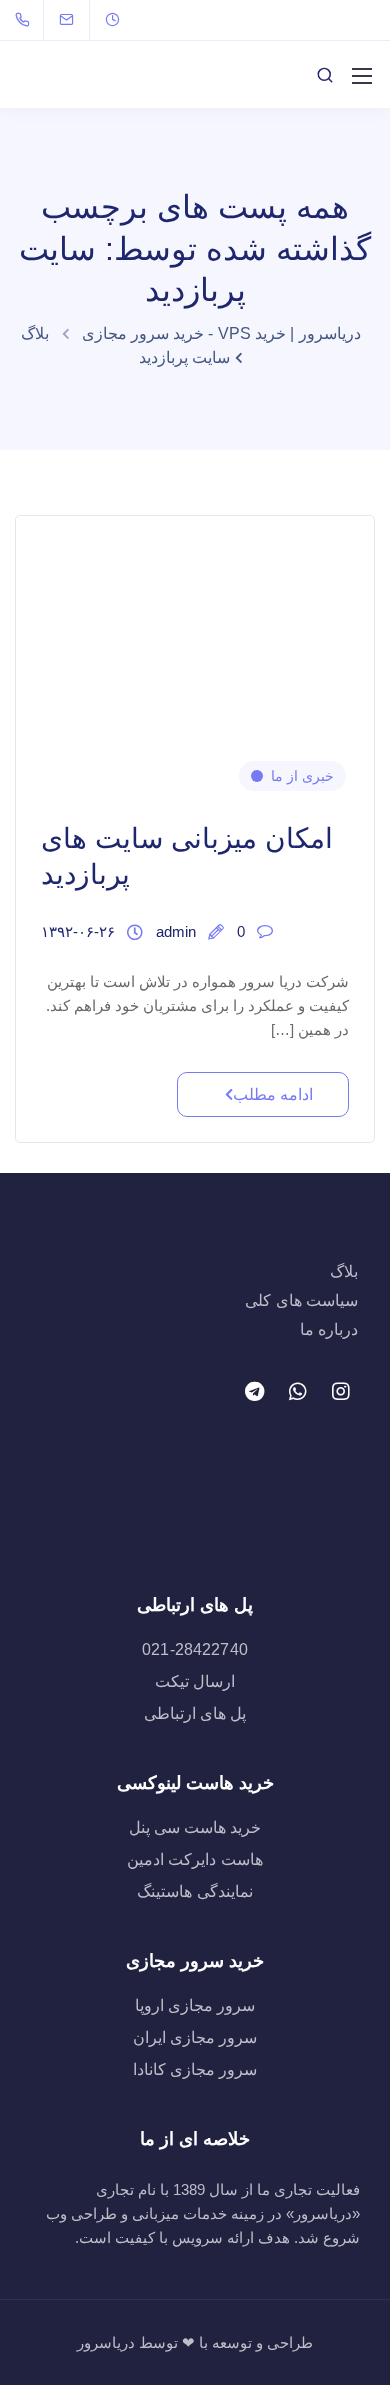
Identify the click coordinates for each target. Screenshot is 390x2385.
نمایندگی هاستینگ (194, 1891)
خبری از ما (302, 776)
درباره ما (329, 1329)
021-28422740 (195, 1649)
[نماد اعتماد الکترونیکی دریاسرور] (195, 1509)
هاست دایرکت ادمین (194, 1859)
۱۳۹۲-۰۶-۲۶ (78, 932)
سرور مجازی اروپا (195, 2005)
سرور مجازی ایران (195, 2037)
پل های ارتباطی (195, 1713)
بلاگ (344, 1271)
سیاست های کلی (301, 1300)
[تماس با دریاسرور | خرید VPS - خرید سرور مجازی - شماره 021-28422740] (26, 20)
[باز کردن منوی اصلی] (362, 76)
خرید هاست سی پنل (195, 1827)
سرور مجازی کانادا (195, 2069)
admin (176, 932)
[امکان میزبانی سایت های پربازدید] (195, 624)
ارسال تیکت (195, 1681)
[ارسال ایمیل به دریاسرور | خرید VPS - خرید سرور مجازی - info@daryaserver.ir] (79, 19)
